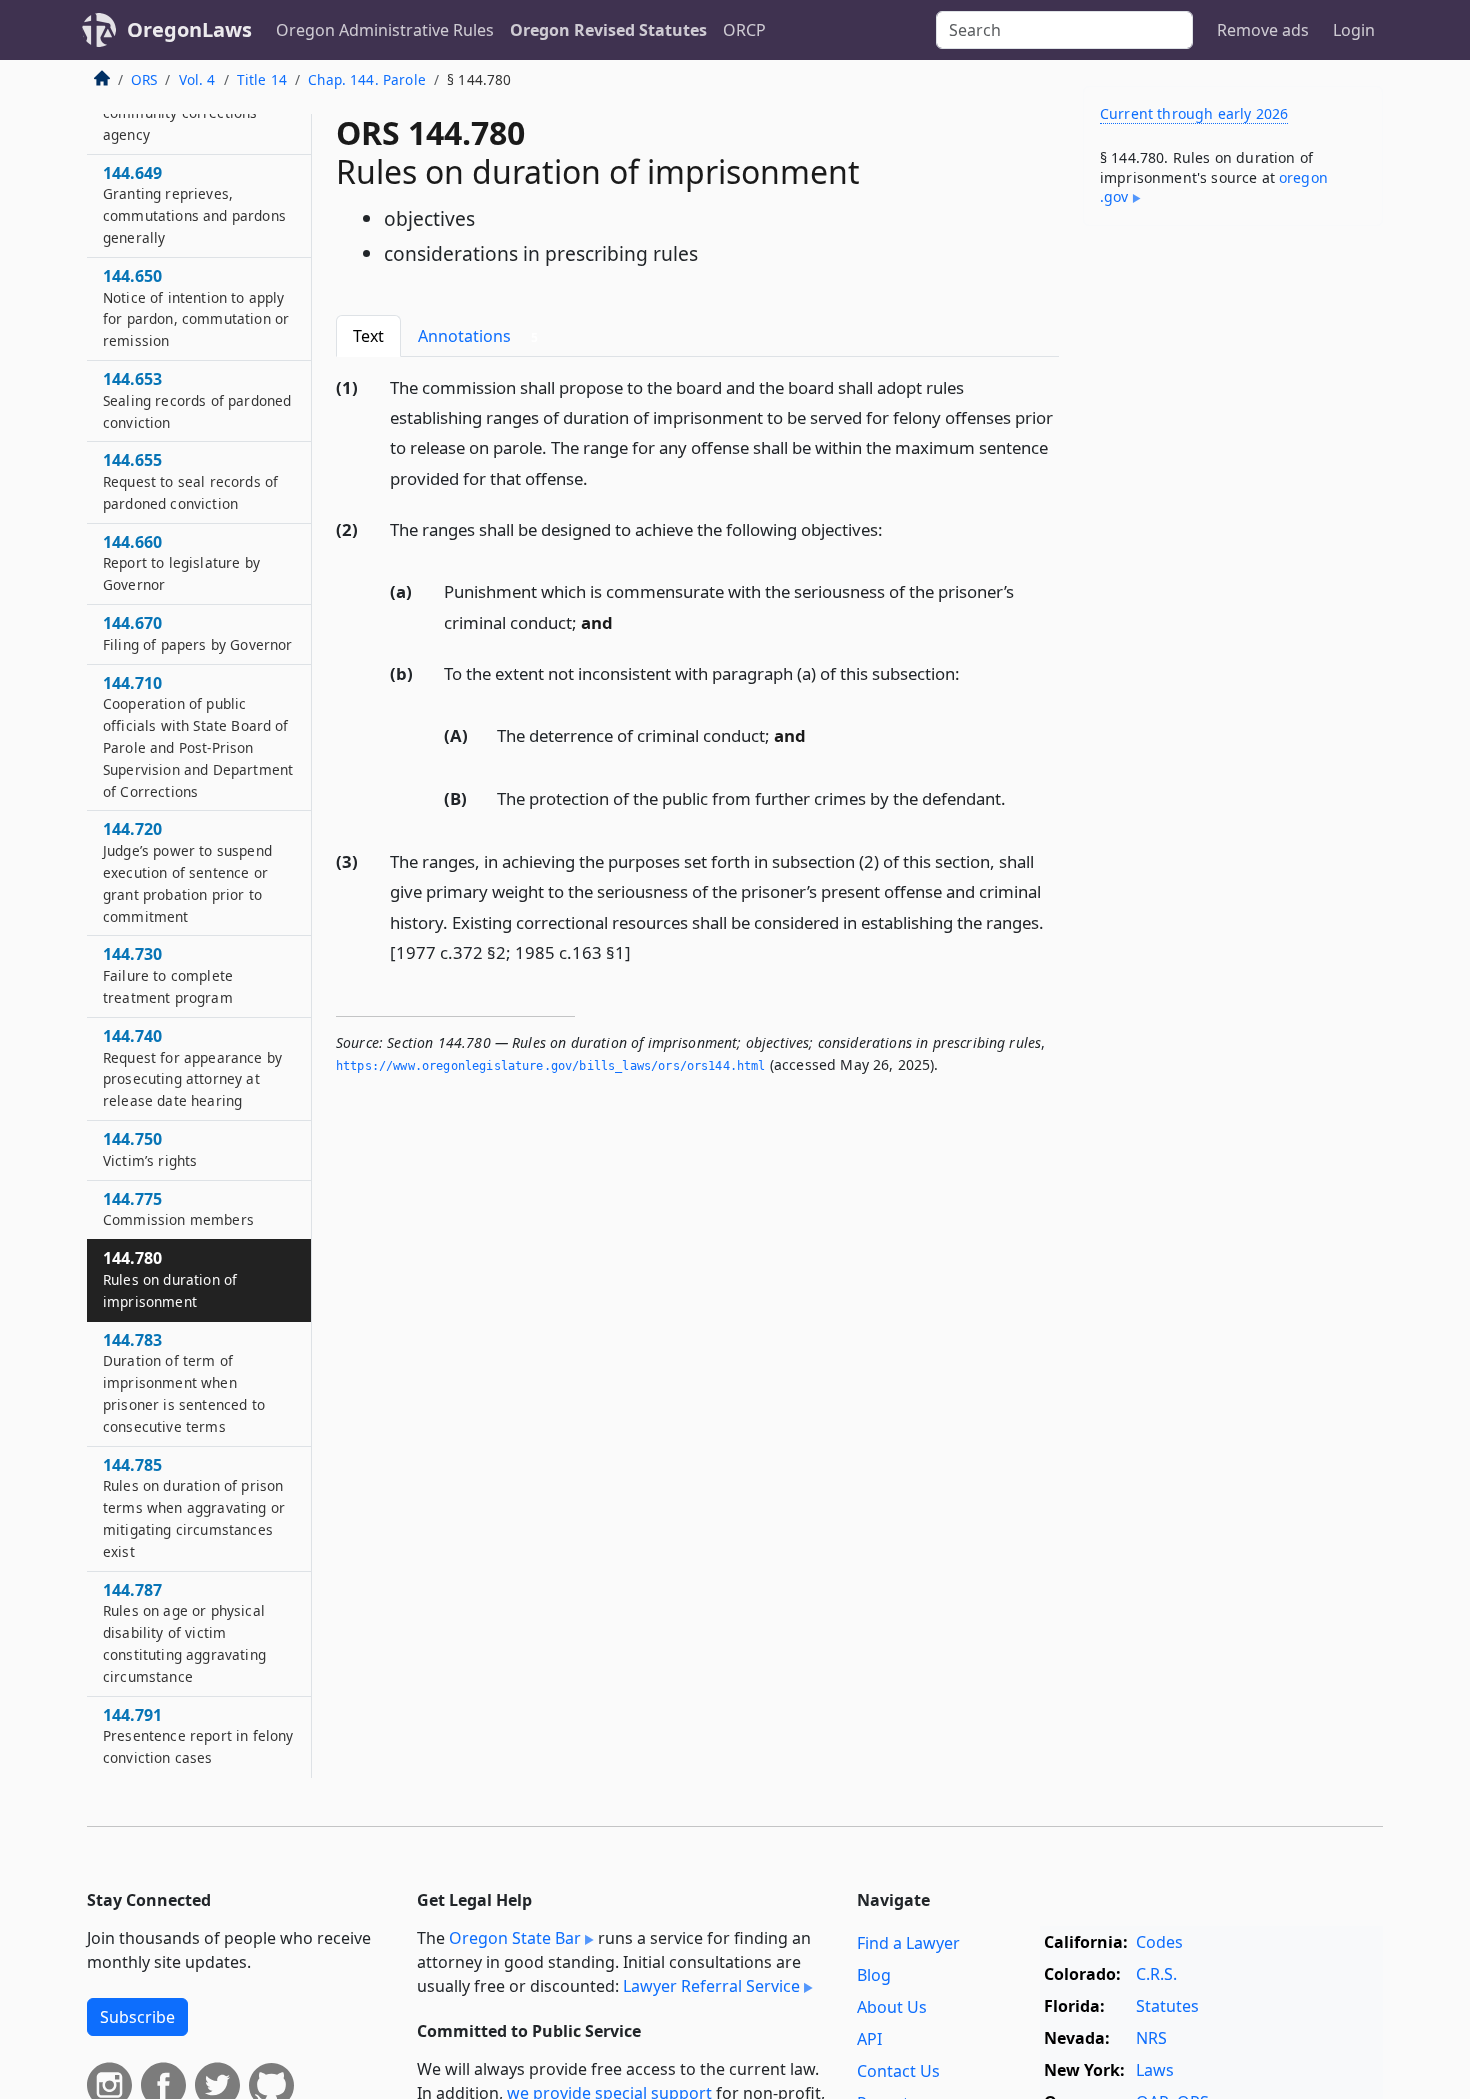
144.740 (192, 1067)
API (869, 2039)
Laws (1155, 2070)
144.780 (170, 1279)
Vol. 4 (197, 79)
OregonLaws (189, 29)
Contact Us (898, 2071)
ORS (144, 79)
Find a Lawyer (908, 1943)
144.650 (196, 307)
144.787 (184, 1632)
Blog (874, 1975)
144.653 (197, 400)
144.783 (184, 1382)
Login (1354, 30)
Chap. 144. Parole (367, 79)
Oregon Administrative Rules (385, 30)
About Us (892, 2007)
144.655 (190, 481)
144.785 (194, 1507)
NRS (1151, 2038)
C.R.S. (1156, 1974)
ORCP (744, 30)
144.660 (181, 563)
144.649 (194, 204)
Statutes (1167, 2006)
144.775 (178, 1209)
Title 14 (262, 79)
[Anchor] (599, 477)
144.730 (168, 975)
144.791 (198, 1736)
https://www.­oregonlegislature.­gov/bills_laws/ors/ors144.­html (551, 1066)
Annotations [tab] (478, 336)
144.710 (198, 736)
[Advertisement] (1233, 554)
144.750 (150, 1149)
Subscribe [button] (137, 2017)
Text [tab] (368, 336)
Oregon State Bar (515, 1938)
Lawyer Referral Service (711, 1986)
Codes (1159, 1942)
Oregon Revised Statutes (608, 30)
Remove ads (1263, 30)
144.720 (187, 871)
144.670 (197, 633)
